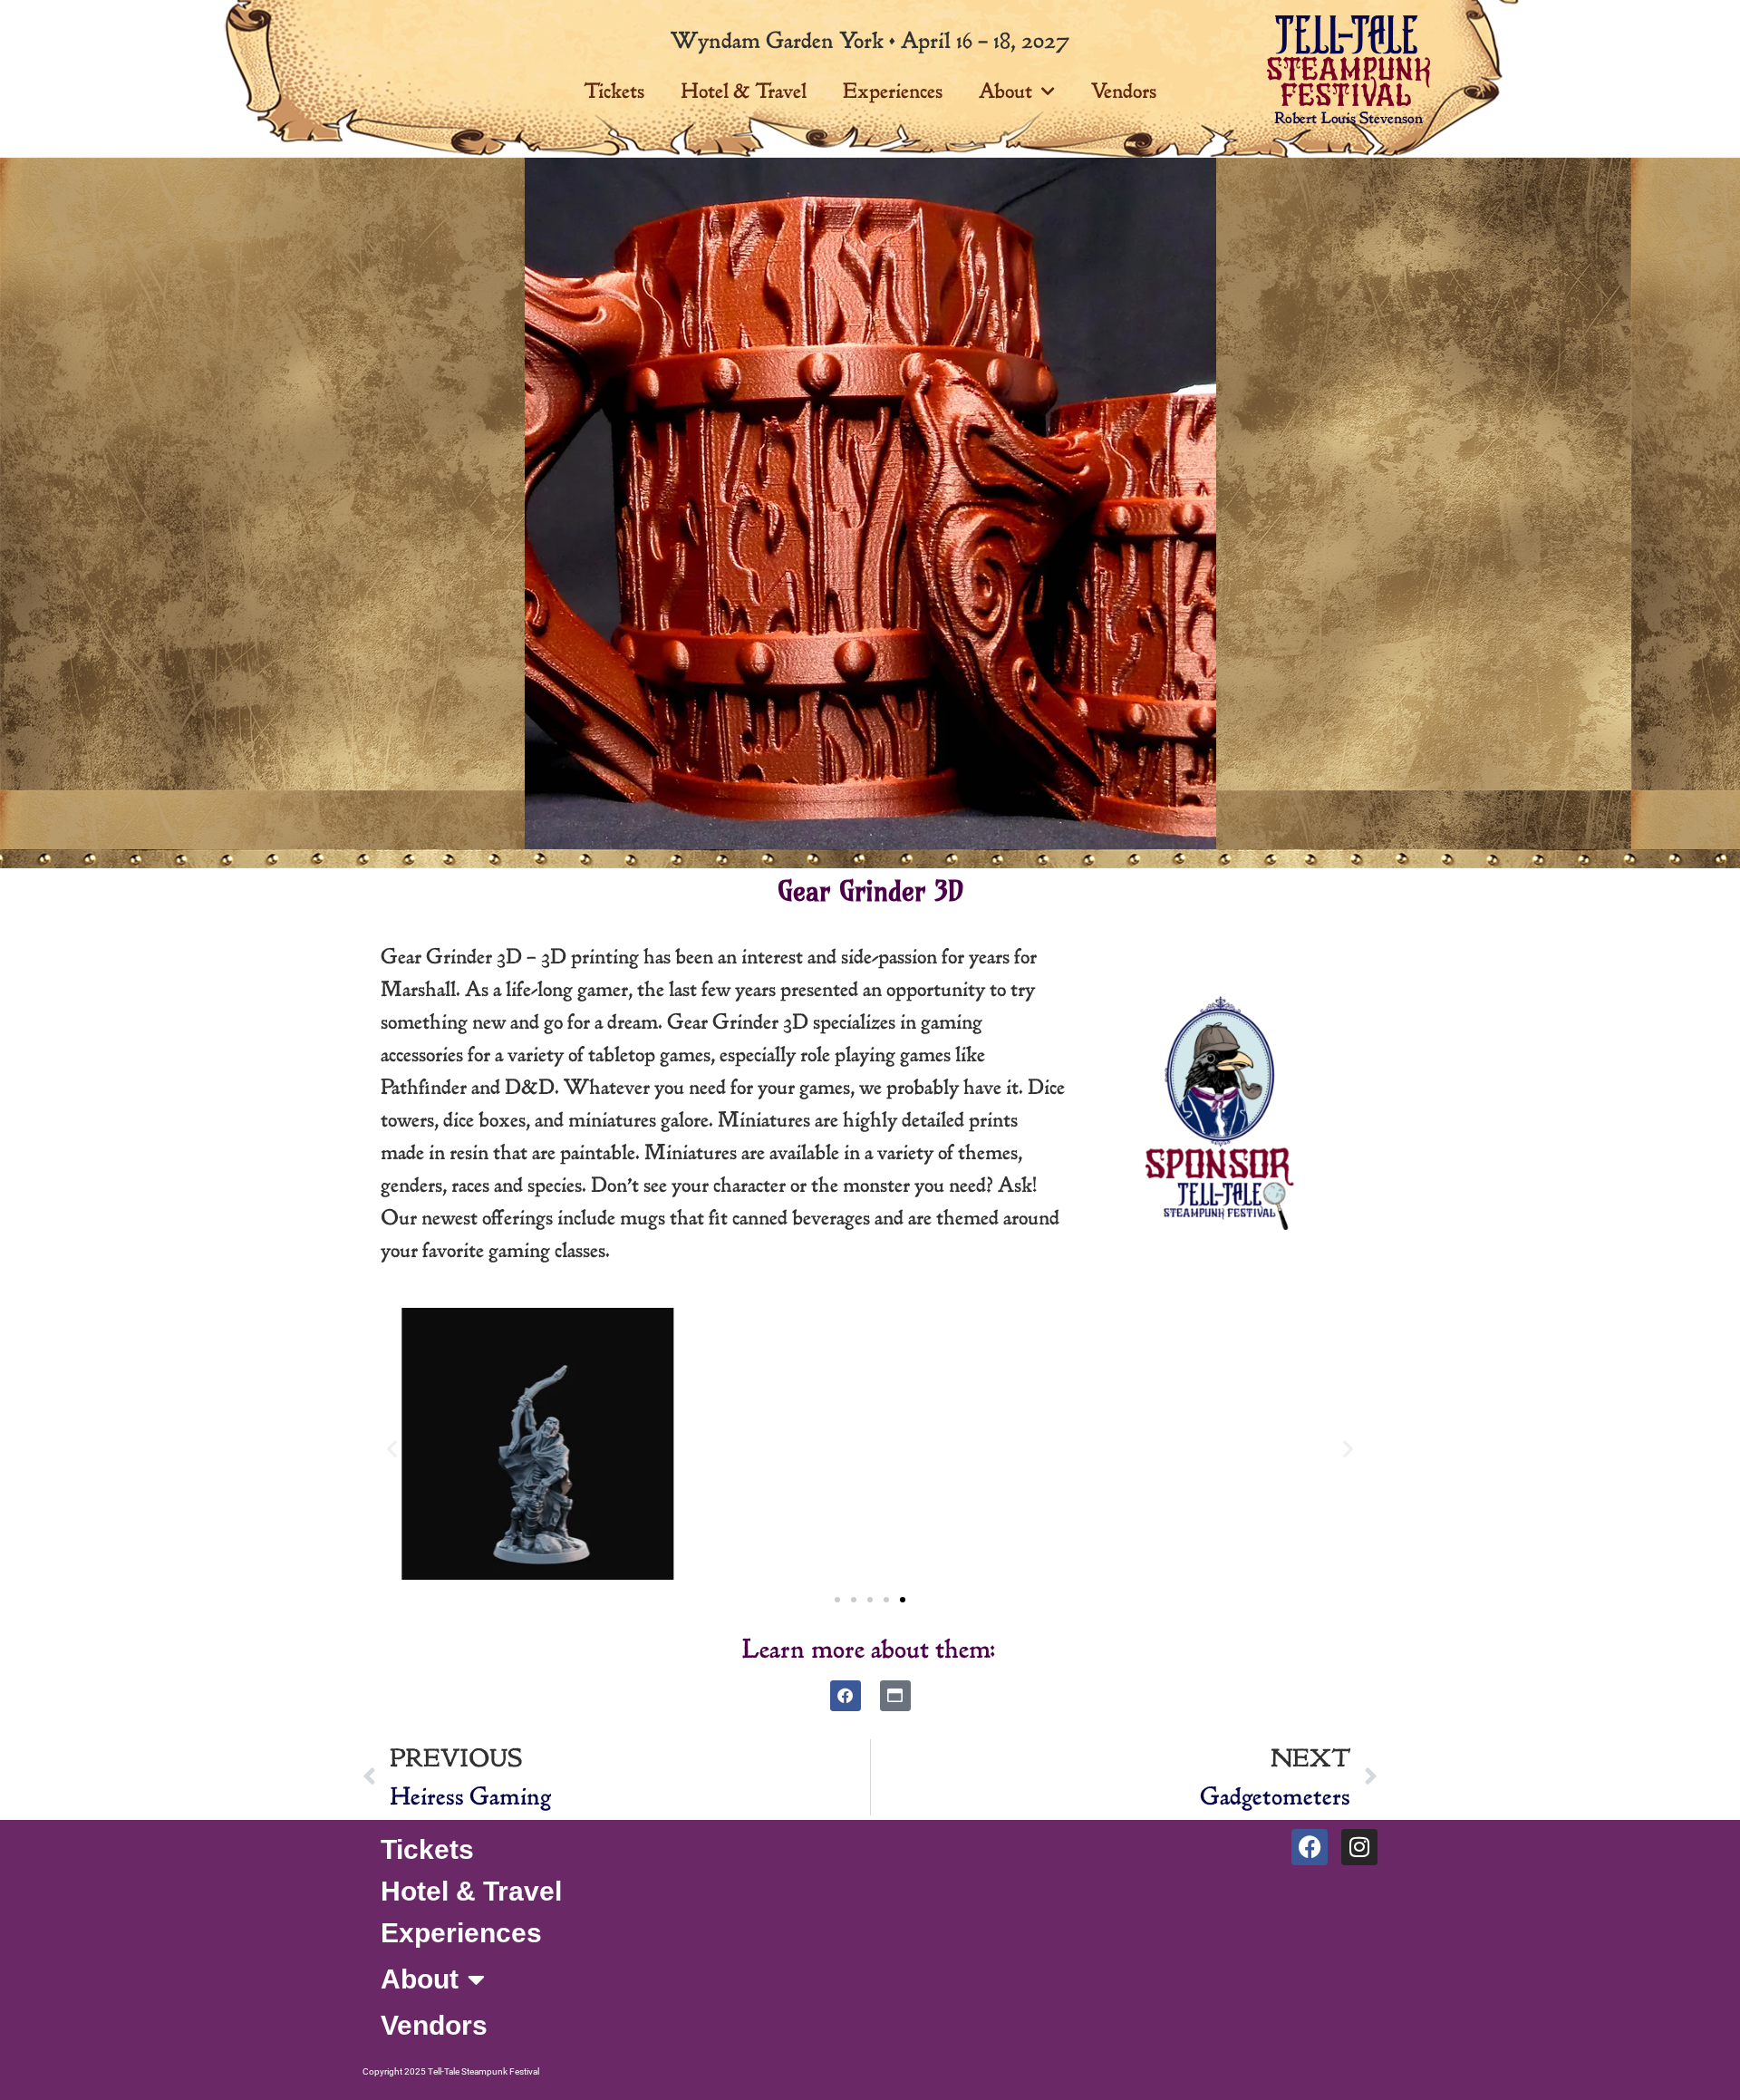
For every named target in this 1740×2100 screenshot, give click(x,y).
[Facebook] (846, 1696)
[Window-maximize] (895, 1696)
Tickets (614, 91)
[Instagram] (1359, 1847)
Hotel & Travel (744, 91)
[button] (392, 1449)
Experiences (893, 91)
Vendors (1124, 91)
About (1005, 91)
